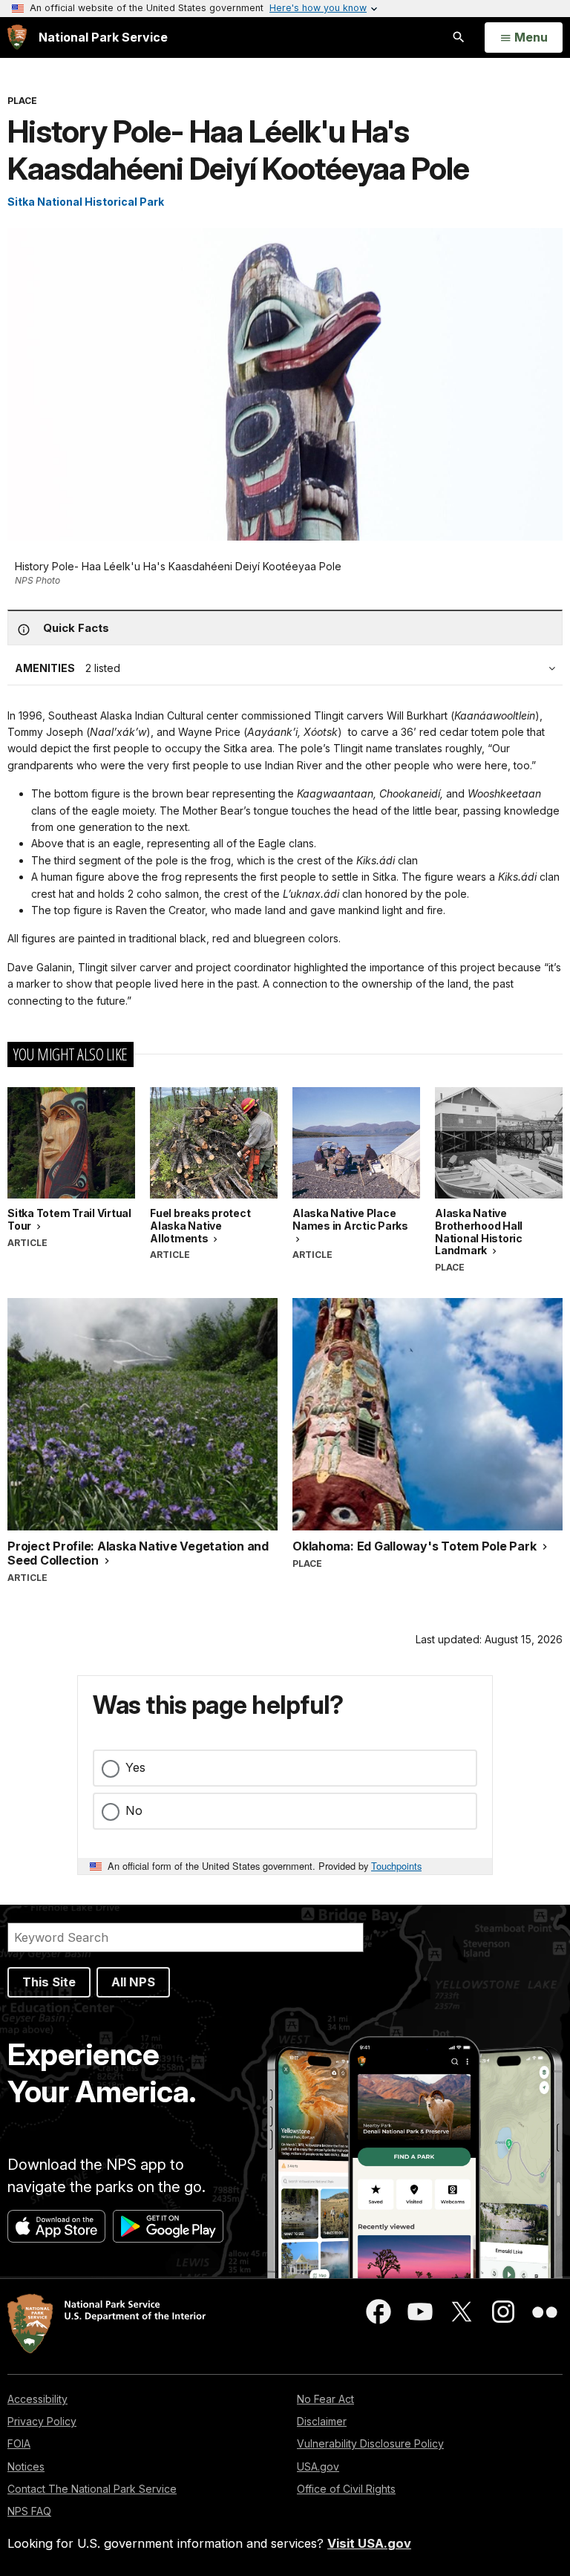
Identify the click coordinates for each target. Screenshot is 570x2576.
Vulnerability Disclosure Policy (370, 2443)
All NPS (133, 1982)
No (134, 1810)
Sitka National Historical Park (86, 202)
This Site (49, 1982)
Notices (26, 2466)
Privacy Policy (42, 2421)
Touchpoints (396, 1866)
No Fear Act (325, 2399)
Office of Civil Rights (346, 2489)
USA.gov (318, 2466)
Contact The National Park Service (92, 2489)
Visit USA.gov (369, 2543)
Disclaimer (322, 2421)
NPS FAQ (29, 2511)
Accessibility (37, 2399)
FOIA (19, 2443)
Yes (135, 1767)
